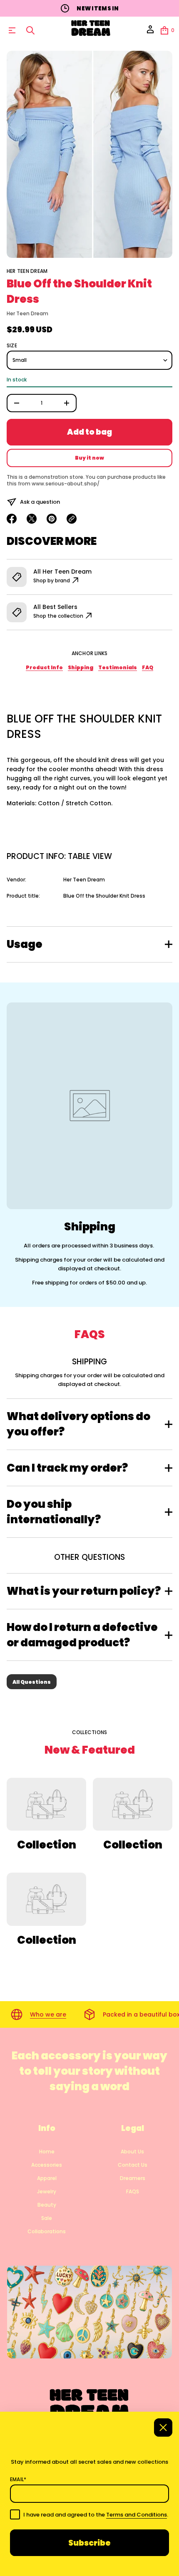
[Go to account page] (150, 32)
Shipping (81, 667)
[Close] (163, 2428)
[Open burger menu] (12, 30)
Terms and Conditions (137, 2515)
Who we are (48, 2014)
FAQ (148, 667)
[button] (30, 30)
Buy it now (89, 458)
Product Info (44, 667)
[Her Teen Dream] (91, 30)
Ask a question (40, 502)
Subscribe (89, 2543)
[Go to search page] (30, 30)
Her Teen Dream (27, 271)
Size (12, 346)
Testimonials (118, 667)
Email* (18, 2479)
